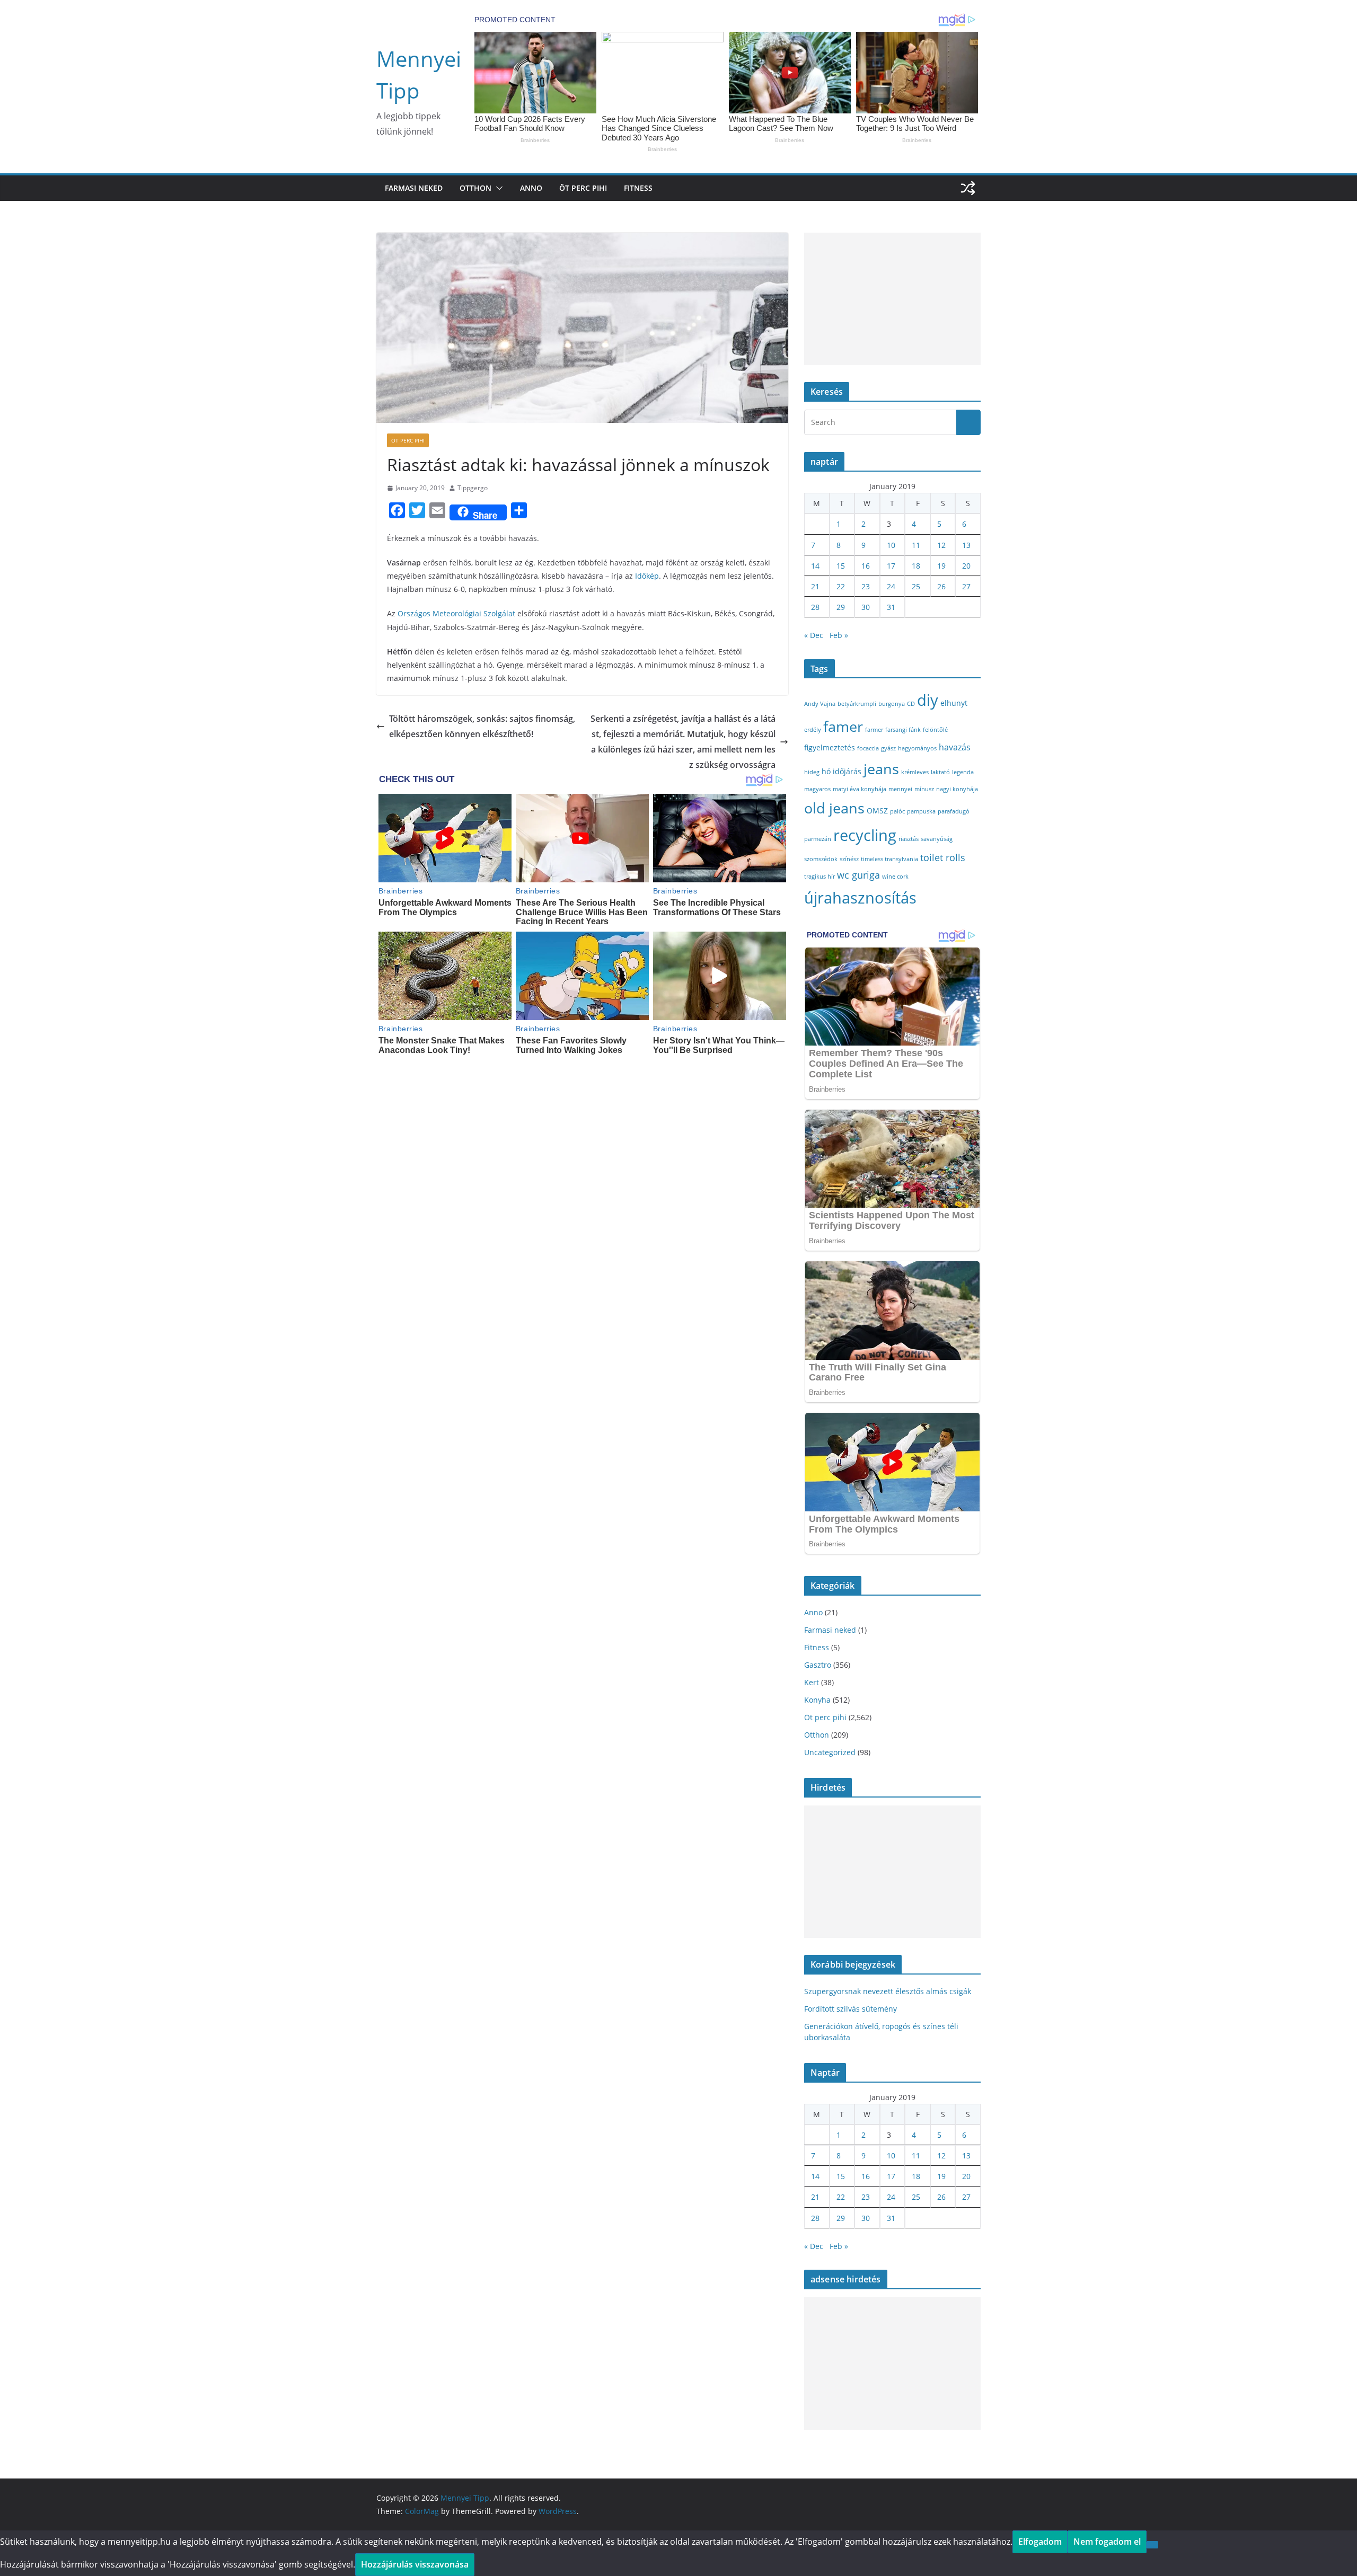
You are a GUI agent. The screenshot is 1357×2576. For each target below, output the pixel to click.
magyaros (817, 789)
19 (941, 566)
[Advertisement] (892, 299)
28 (815, 607)
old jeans (834, 808)
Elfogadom (1040, 2542)
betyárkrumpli (857, 704)
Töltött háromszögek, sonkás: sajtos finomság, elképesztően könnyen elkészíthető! (482, 726)
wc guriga (858, 875)
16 (866, 566)
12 (941, 545)
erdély (813, 730)
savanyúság (937, 839)
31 (891, 607)
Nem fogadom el (1107, 2542)
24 (891, 586)
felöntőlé (935, 730)
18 (916, 566)
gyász (888, 748)
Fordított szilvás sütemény (851, 2009)
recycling (865, 835)
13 (966, 545)
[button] (497, 188)
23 (866, 586)
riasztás (909, 839)
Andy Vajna (820, 704)
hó (826, 771)
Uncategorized (830, 1752)
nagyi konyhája (957, 789)
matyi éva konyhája (860, 789)
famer (843, 726)
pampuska (921, 811)
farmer (874, 730)
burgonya (892, 704)
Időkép (647, 576)
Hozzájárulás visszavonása (415, 2564)
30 (866, 607)
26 (941, 586)
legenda (963, 772)
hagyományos (917, 748)
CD (911, 704)
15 (841, 566)
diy (928, 700)
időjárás (847, 771)
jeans (881, 769)
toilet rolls (943, 857)
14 (815, 566)
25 (916, 586)
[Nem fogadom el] (1152, 2545)
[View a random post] (968, 188)
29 (841, 607)
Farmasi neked (414, 188)
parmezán (818, 839)
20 (966, 566)
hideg (812, 772)
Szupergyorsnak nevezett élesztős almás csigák (888, 1991)
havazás (955, 747)
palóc (897, 811)
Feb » (839, 635)
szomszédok (821, 859)
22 (841, 586)
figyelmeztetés (830, 747)
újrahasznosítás (860, 897)
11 (916, 545)
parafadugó (954, 811)
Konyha (817, 1700)
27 (966, 586)
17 (891, 566)
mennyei (900, 789)
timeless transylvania (889, 859)
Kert (812, 1682)
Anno (531, 188)
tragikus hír (820, 877)
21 (815, 586)
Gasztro (818, 1665)
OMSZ (877, 811)
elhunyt (954, 703)
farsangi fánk (903, 730)
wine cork (895, 877)
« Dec (814, 635)
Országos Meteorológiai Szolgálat (456, 613)
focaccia (868, 748)
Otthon (475, 188)
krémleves (915, 772)
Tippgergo (473, 488)
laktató (940, 772)
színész (849, 859)
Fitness (638, 188)
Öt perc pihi (583, 188)
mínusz (924, 789)
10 (891, 545)
